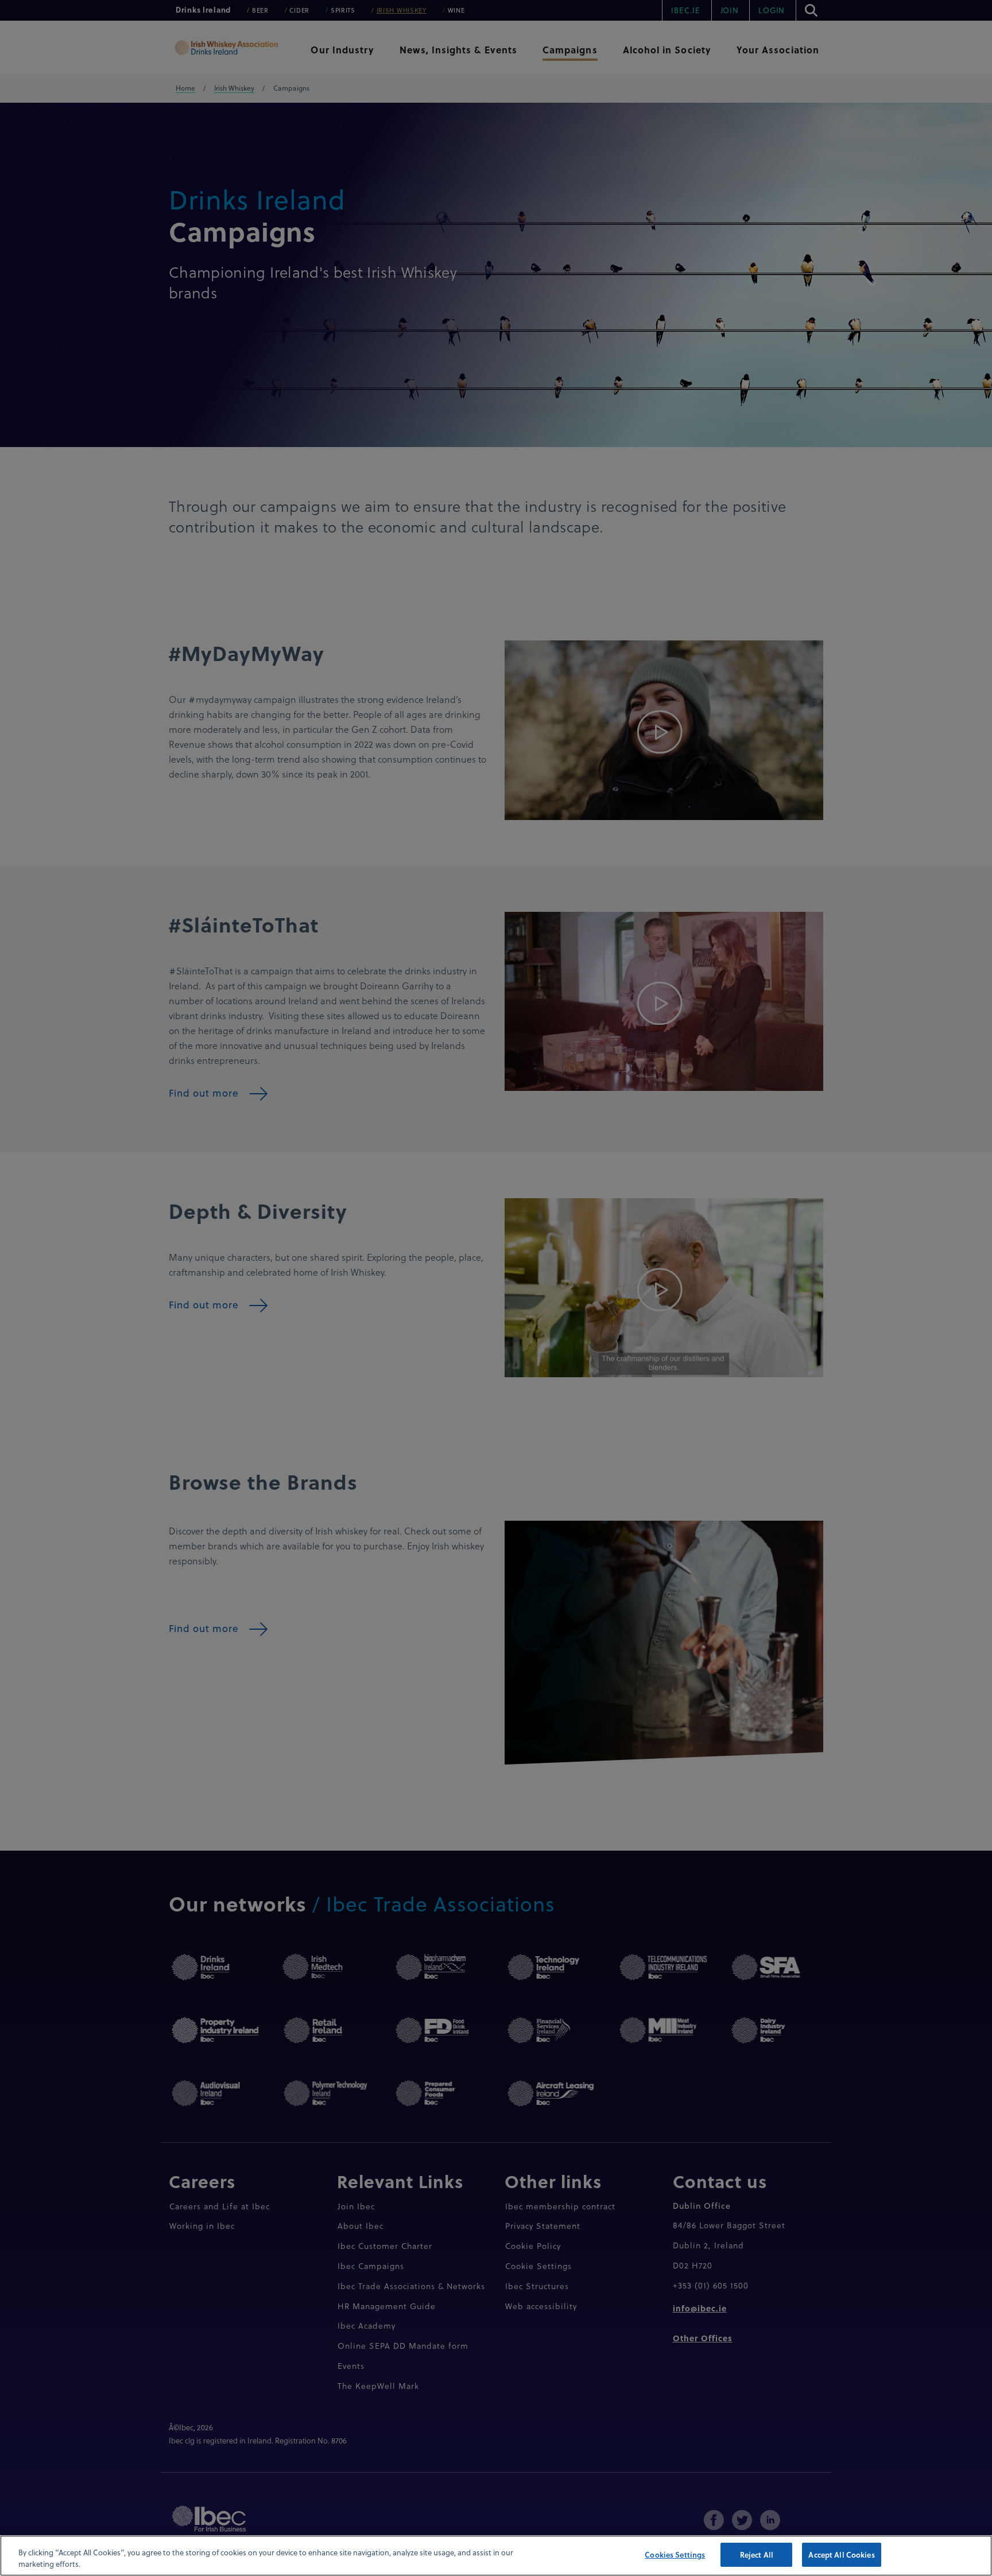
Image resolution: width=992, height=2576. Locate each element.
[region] (496, 2556)
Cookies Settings (675, 2554)
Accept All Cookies (841, 2554)
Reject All (757, 2554)
